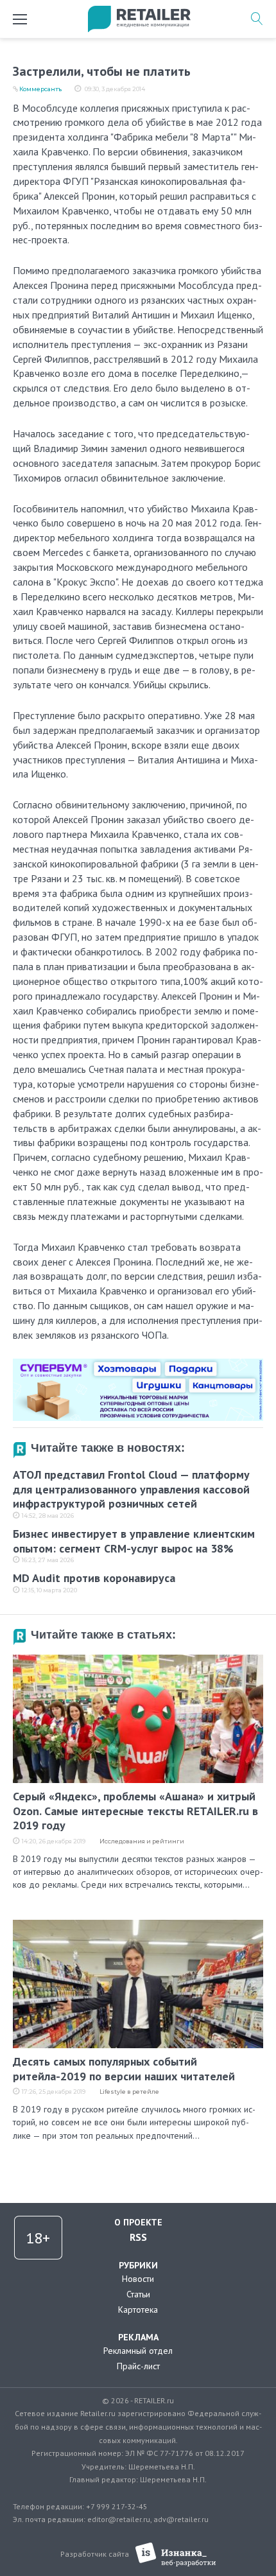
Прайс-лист (138, 2366)
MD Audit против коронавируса (94, 1578)
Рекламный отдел (138, 2351)
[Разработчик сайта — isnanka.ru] (176, 2554)
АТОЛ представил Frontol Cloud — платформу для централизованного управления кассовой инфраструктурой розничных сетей (131, 1489)
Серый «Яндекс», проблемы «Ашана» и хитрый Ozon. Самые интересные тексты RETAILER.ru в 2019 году (135, 1811)
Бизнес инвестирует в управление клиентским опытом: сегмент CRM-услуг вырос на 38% (134, 1541)
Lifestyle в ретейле (129, 2092)
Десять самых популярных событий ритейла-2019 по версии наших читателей (124, 2069)
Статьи (138, 2294)
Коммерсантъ (40, 89)
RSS (138, 2237)
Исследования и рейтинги (142, 1841)
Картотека (138, 2310)
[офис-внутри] (138, 1364)
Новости (138, 2279)
